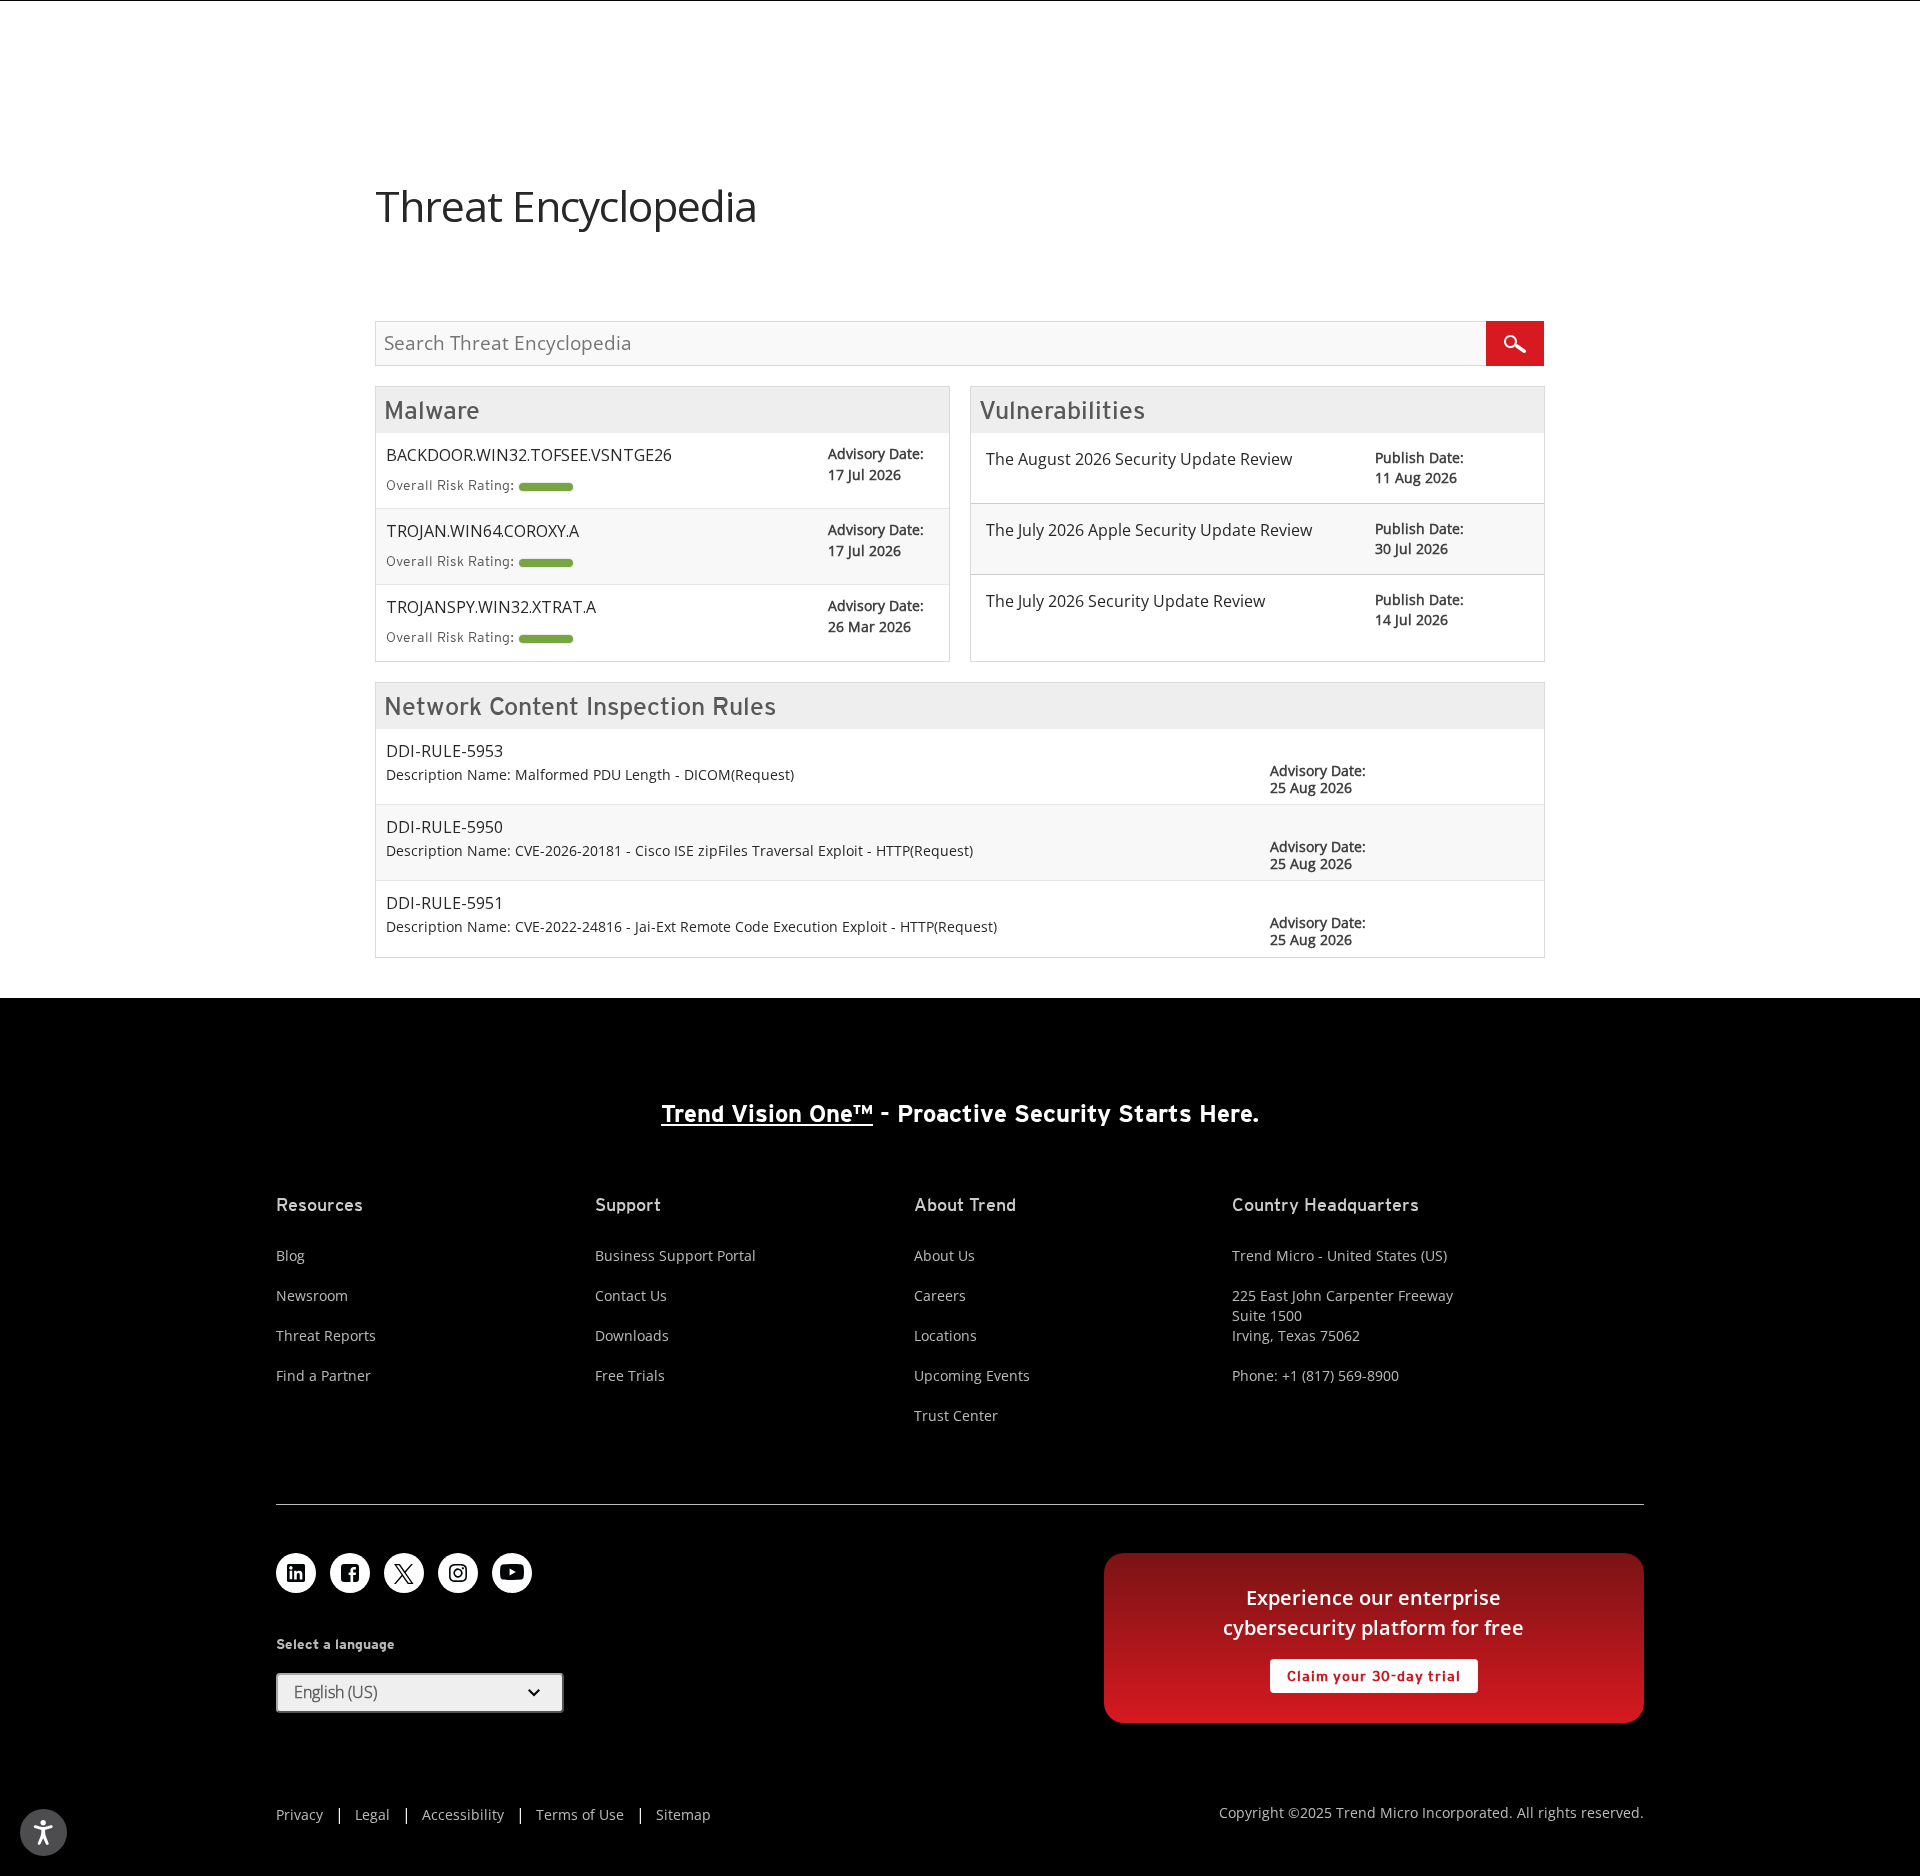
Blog (290, 1255)
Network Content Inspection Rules (580, 706)
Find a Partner (323, 1375)
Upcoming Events (972, 1375)
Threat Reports (326, 1335)
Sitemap (683, 1814)
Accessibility (463, 1814)
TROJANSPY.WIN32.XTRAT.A (491, 607)
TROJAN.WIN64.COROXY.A (482, 531)
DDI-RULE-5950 (444, 827)
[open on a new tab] (404, 1573)
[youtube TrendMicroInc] (512, 1573)
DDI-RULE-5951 (444, 903)
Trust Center (956, 1415)
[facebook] (350, 1573)
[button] (420, 1693)
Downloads (632, 1335)
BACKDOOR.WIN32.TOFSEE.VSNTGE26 (529, 455)
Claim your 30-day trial (1365, 1671)
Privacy (299, 1814)
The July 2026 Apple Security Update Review (1149, 530)
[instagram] (458, 1573)
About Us (944, 1255)
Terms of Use (580, 1814)
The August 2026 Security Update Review (1139, 459)
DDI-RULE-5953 (444, 751)
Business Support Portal (675, 1255)
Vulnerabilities (1062, 410)
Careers (940, 1295)
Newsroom (312, 1295)
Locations (945, 1335)
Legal (372, 1814)
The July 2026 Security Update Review (1125, 601)
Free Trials (630, 1375)
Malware (432, 410)
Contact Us (631, 1295)
